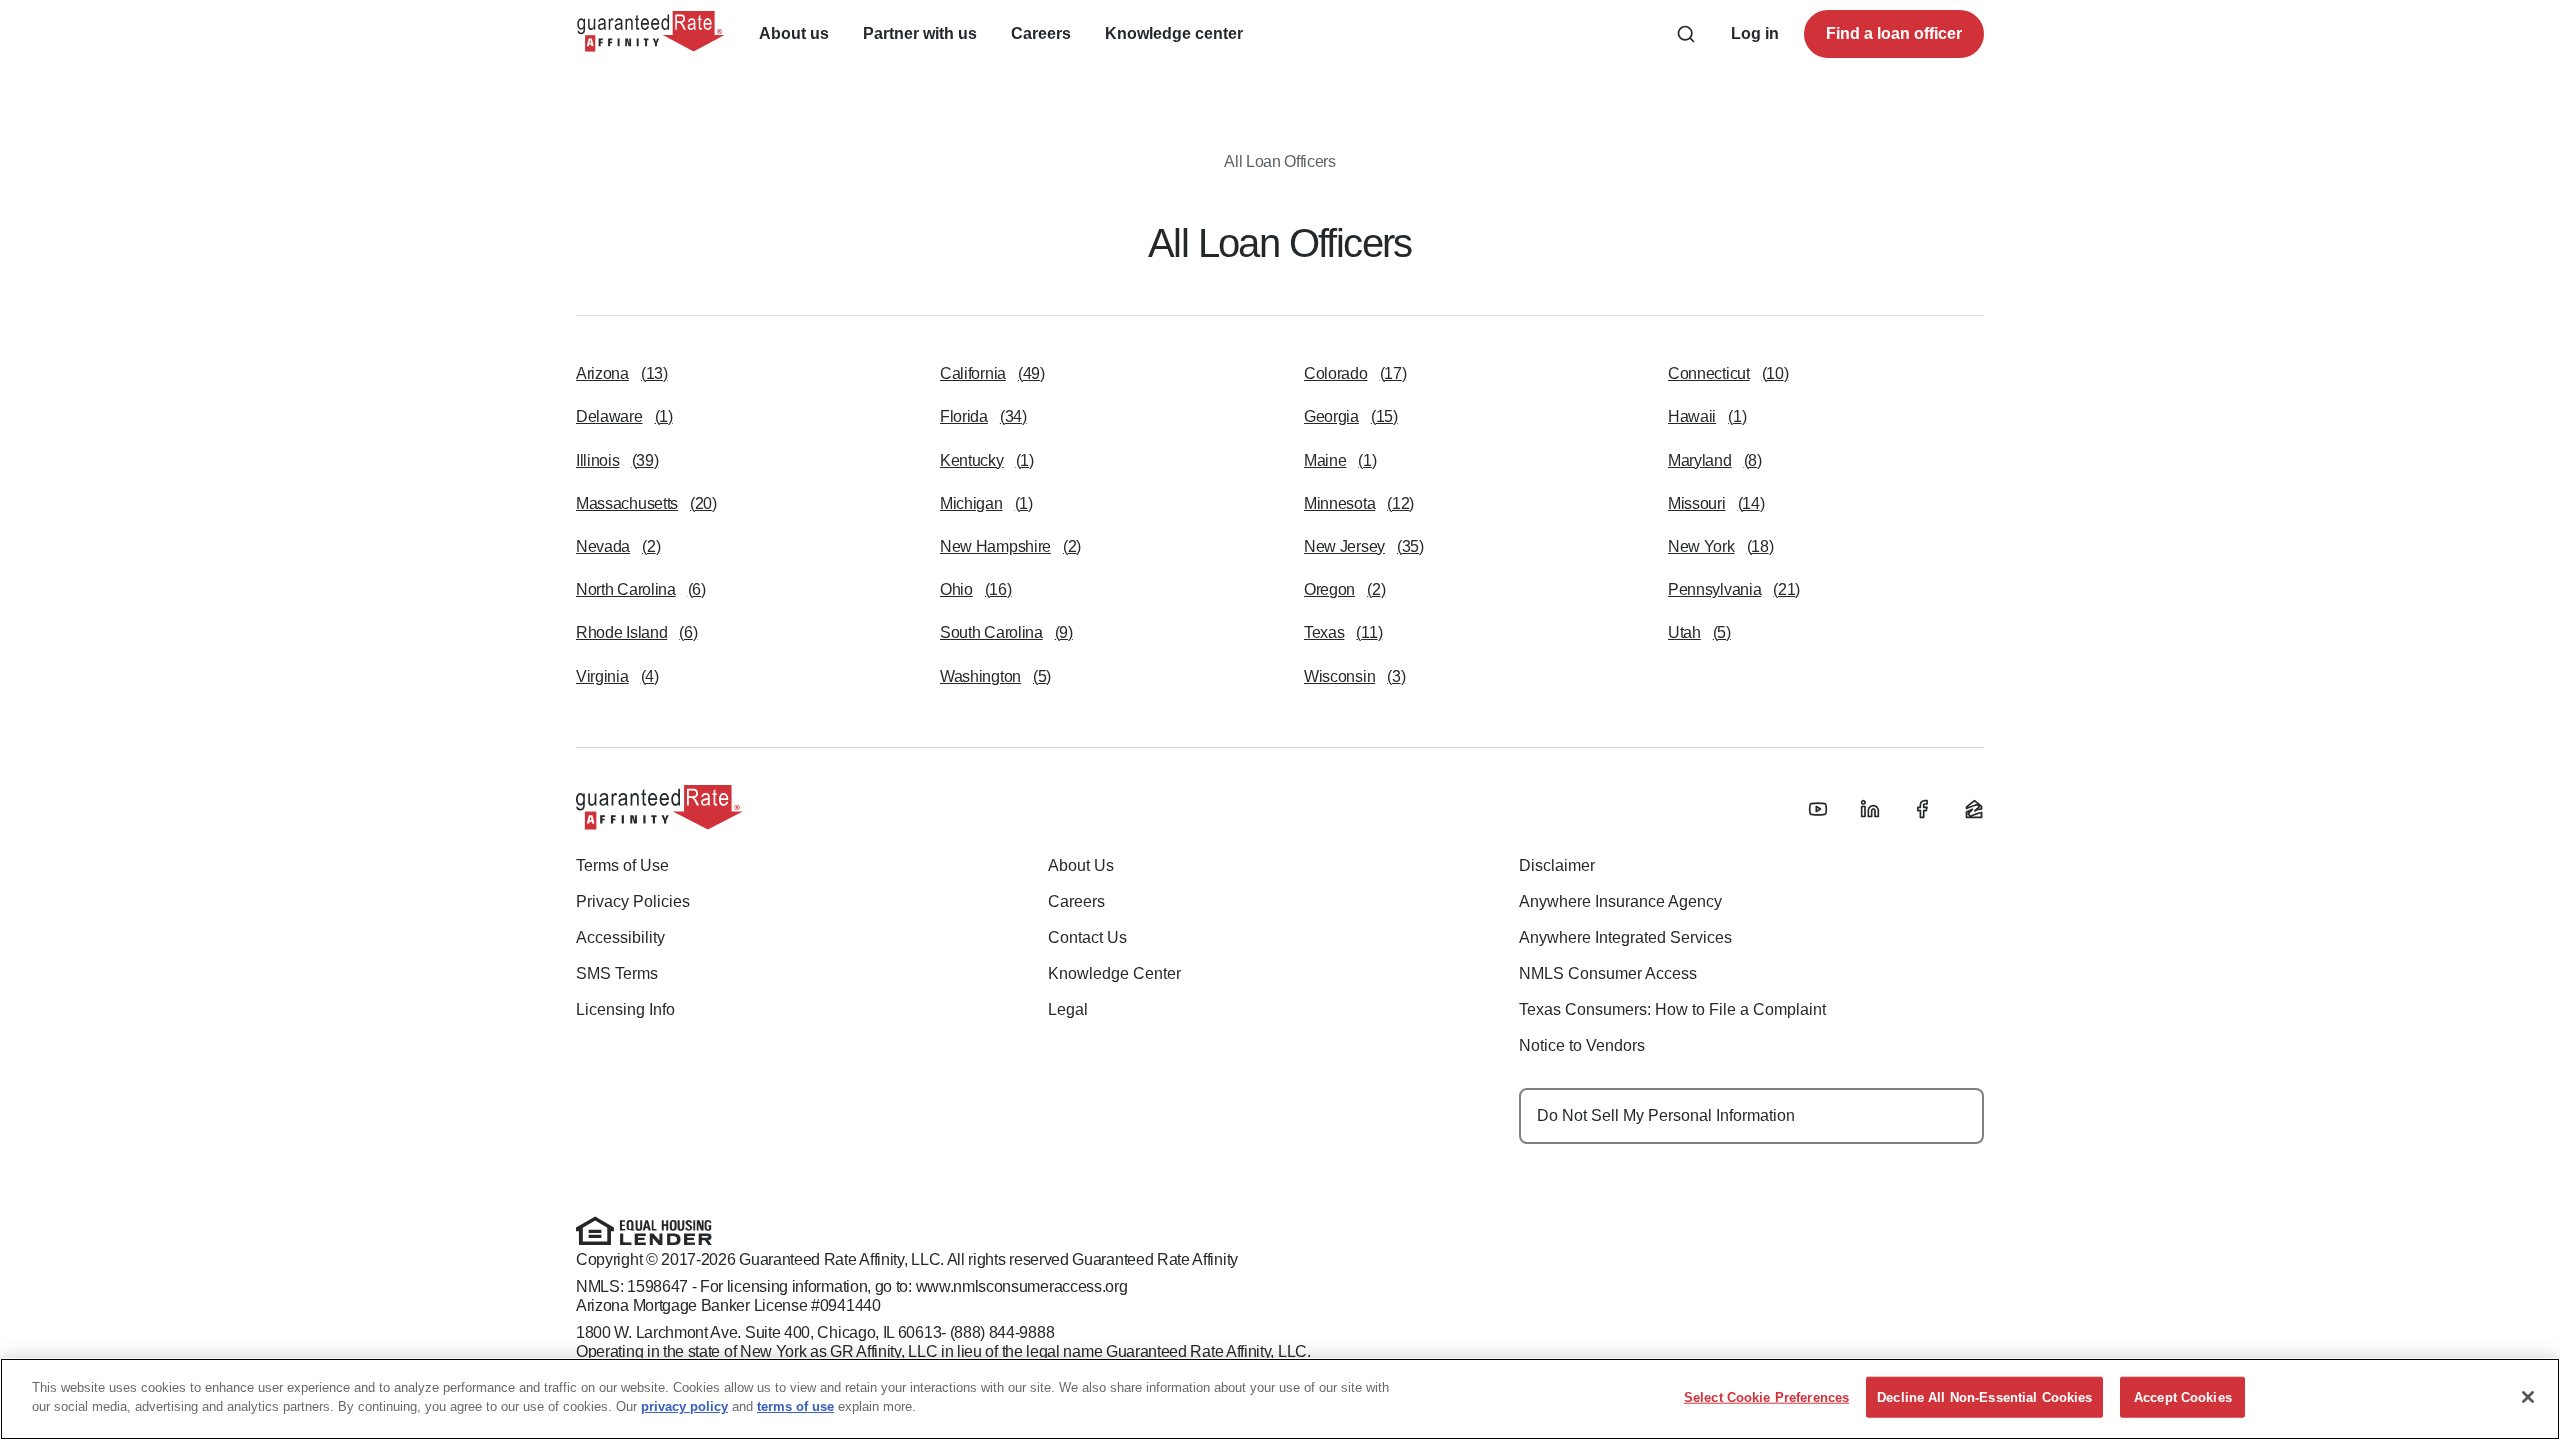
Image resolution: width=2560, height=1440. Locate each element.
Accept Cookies (2183, 1397)
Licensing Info (625, 1009)
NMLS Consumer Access (1608, 973)
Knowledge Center (1114, 973)
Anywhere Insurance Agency (1620, 901)
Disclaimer (1557, 865)
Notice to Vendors (1582, 1045)
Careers (1076, 901)
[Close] (2528, 1397)
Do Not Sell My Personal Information (1666, 1115)
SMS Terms (617, 973)
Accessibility (620, 937)
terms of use (795, 1406)
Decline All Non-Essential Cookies (1984, 1397)
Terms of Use (622, 865)
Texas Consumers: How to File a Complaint (1672, 1009)
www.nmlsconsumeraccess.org (1022, 1286)
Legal (1068, 1009)
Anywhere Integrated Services (1625, 937)
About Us (1081, 865)
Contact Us (1087, 937)
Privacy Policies (633, 901)
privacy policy (684, 1406)
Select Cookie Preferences (1766, 1397)
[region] (1280, 1399)
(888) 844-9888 (1002, 1332)
